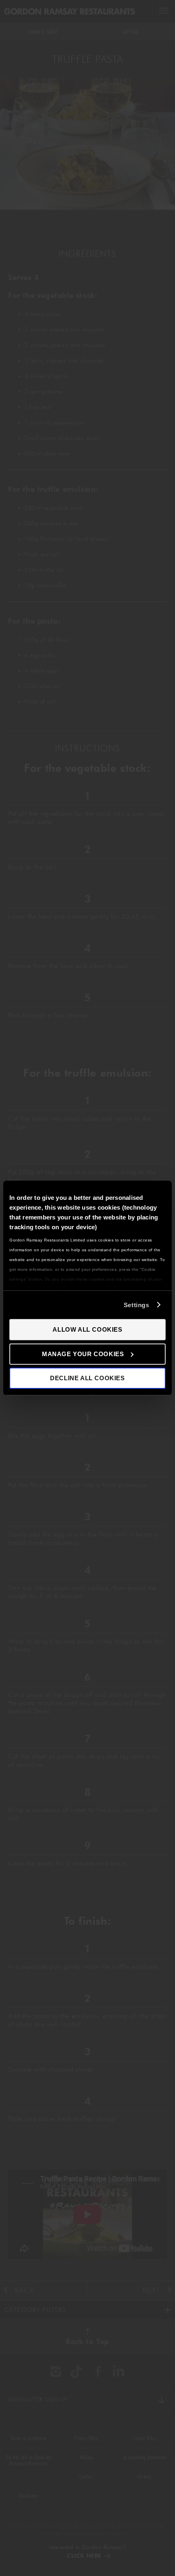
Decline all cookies (87, 1378)
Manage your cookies (83, 1354)
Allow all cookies (87, 1329)
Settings (137, 1305)
